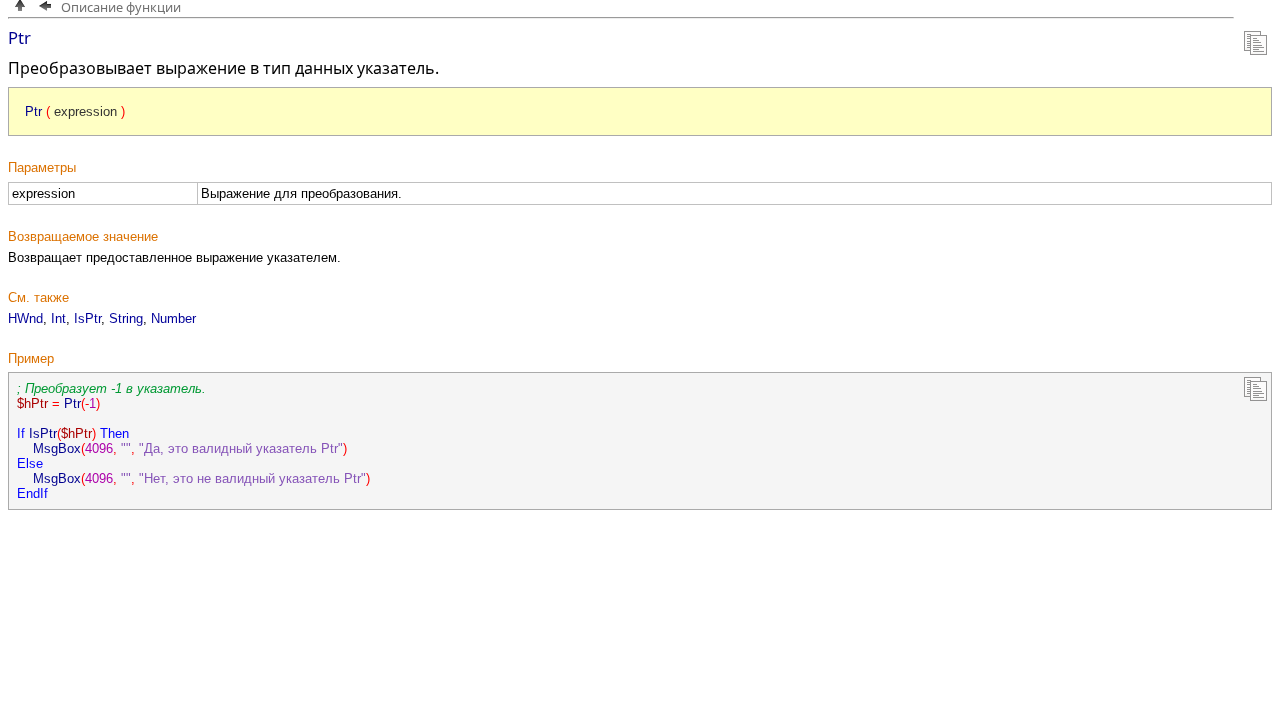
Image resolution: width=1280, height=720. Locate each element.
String (126, 318)
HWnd (25, 318)
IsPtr (87, 318)
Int (58, 318)
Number (173, 318)
